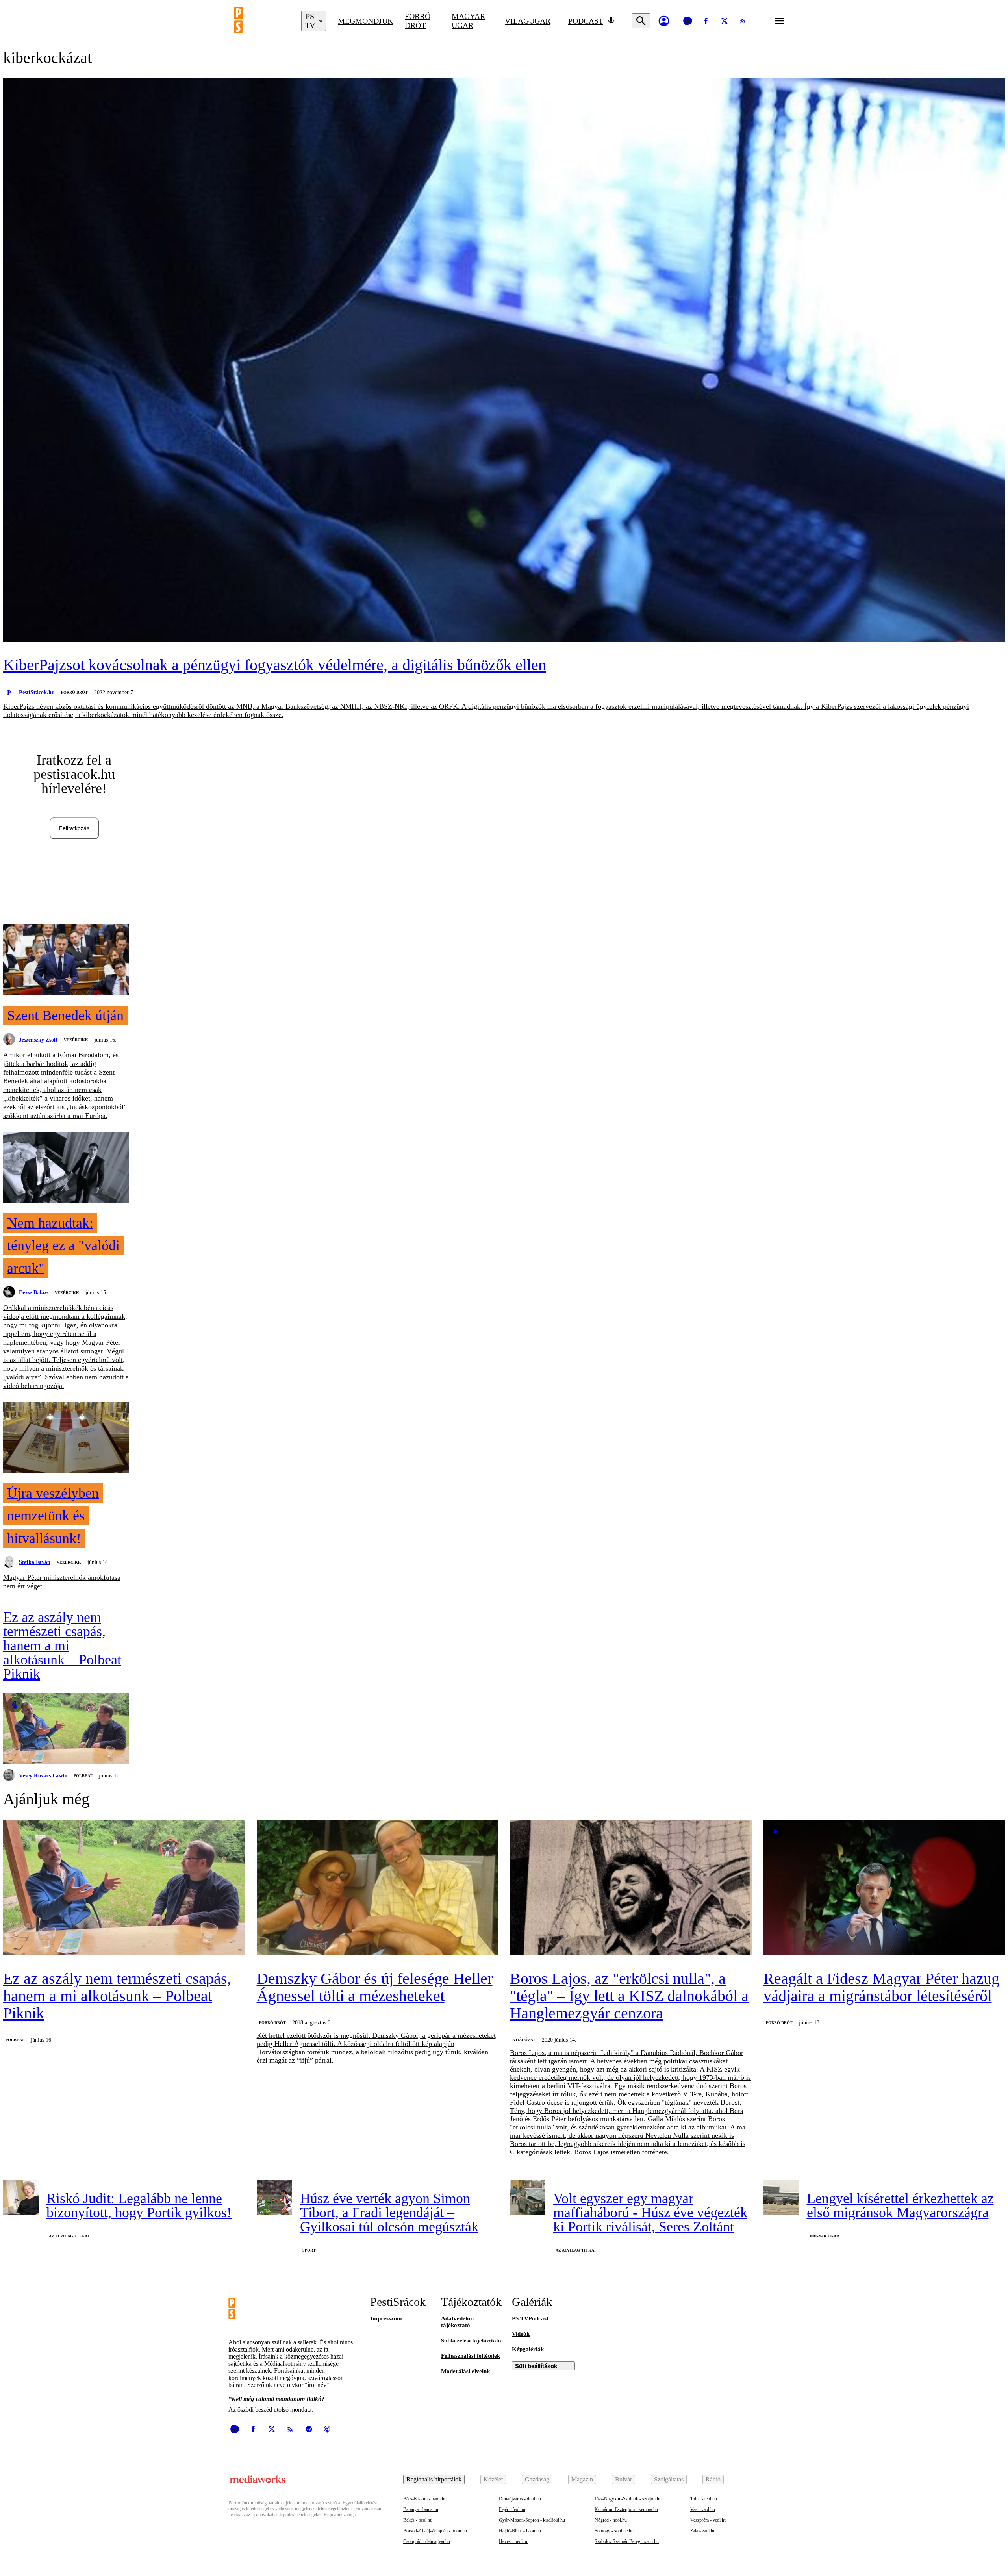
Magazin (582, 2479)
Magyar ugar (468, 21)
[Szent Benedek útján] (66, 960)
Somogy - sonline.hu (614, 2531)
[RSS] (743, 21)
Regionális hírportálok (434, 2479)
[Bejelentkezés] (664, 21)
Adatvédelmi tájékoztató (457, 2322)
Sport (309, 2250)
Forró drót (418, 21)
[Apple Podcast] (327, 2429)
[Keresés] (641, 21)
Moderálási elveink (465, 2371)
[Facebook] (706, 21)
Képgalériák (528, 2349)
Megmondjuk (365, 21)
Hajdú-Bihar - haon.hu (520, 2531)
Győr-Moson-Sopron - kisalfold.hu (532, 2520)
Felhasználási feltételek (471, 2356)
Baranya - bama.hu (421, 2509)
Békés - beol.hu (418, 2520)
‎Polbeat (83, 1776)
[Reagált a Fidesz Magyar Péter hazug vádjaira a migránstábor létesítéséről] (884, 1888)
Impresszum (386, 2318)
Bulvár (624, 2479)
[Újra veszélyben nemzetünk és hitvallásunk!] (66, 1438)
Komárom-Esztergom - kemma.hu (626, 2509)
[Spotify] (309, 2429)
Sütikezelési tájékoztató (471, 2341)
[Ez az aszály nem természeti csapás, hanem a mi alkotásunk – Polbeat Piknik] (66, 1729)
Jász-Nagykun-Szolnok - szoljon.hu (628, 2499)
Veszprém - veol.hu (708, 2520)
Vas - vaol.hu (703, 2509)
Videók (521, 2334)
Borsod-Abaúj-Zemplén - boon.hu (435, 2531)
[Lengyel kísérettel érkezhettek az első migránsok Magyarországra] (781, 2198)
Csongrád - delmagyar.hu (427, 2541)
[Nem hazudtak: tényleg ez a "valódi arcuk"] (66, 1168)
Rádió (713, 2479)
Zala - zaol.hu (703, 2531)
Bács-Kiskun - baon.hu (425, 2499)
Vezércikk (76, 1040)
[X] (724, 21)
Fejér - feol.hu (512, 2509)
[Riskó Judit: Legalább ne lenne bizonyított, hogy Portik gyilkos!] (21, 2198)
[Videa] (687, 21)
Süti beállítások (536, 2366)
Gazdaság (537, 2479)
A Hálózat (524, 2040)
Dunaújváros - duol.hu (520, 2499)
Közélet (493, 2479)
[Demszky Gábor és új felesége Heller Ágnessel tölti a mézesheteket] (378, 1888)
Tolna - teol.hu (704, 2499)
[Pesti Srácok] (262, 21)
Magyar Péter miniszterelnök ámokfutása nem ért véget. (62, 1582)
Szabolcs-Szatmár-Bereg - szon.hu (627, 2541)
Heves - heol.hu (514, 2541)
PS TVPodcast (530, 2318)
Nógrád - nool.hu (611, 2520)
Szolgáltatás (669, 2479)
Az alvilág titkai (69, 2236)
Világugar (528, 21)
